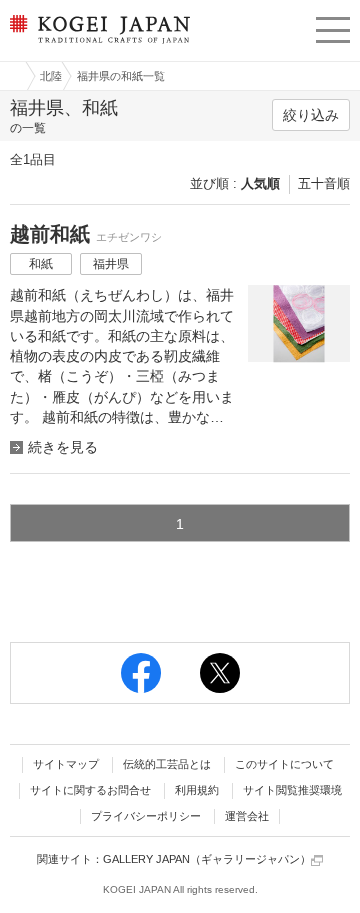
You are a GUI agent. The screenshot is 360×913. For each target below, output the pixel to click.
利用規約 (197, 790)
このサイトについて (284, 764)
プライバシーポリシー (146, 816)
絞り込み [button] (311, 115)
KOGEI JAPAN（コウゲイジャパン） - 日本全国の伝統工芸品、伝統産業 (97, 45)
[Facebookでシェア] (141, 673)
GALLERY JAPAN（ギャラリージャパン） (207, 859)
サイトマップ (66, 764)
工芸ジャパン (11, 76)
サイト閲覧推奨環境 (292, 790)
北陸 (51, 76)
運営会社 (247, 816)
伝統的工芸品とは (167, 764)
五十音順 (324, 183)
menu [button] (333, 27)
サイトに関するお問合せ (90, 790)
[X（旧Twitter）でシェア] (220, 673)
